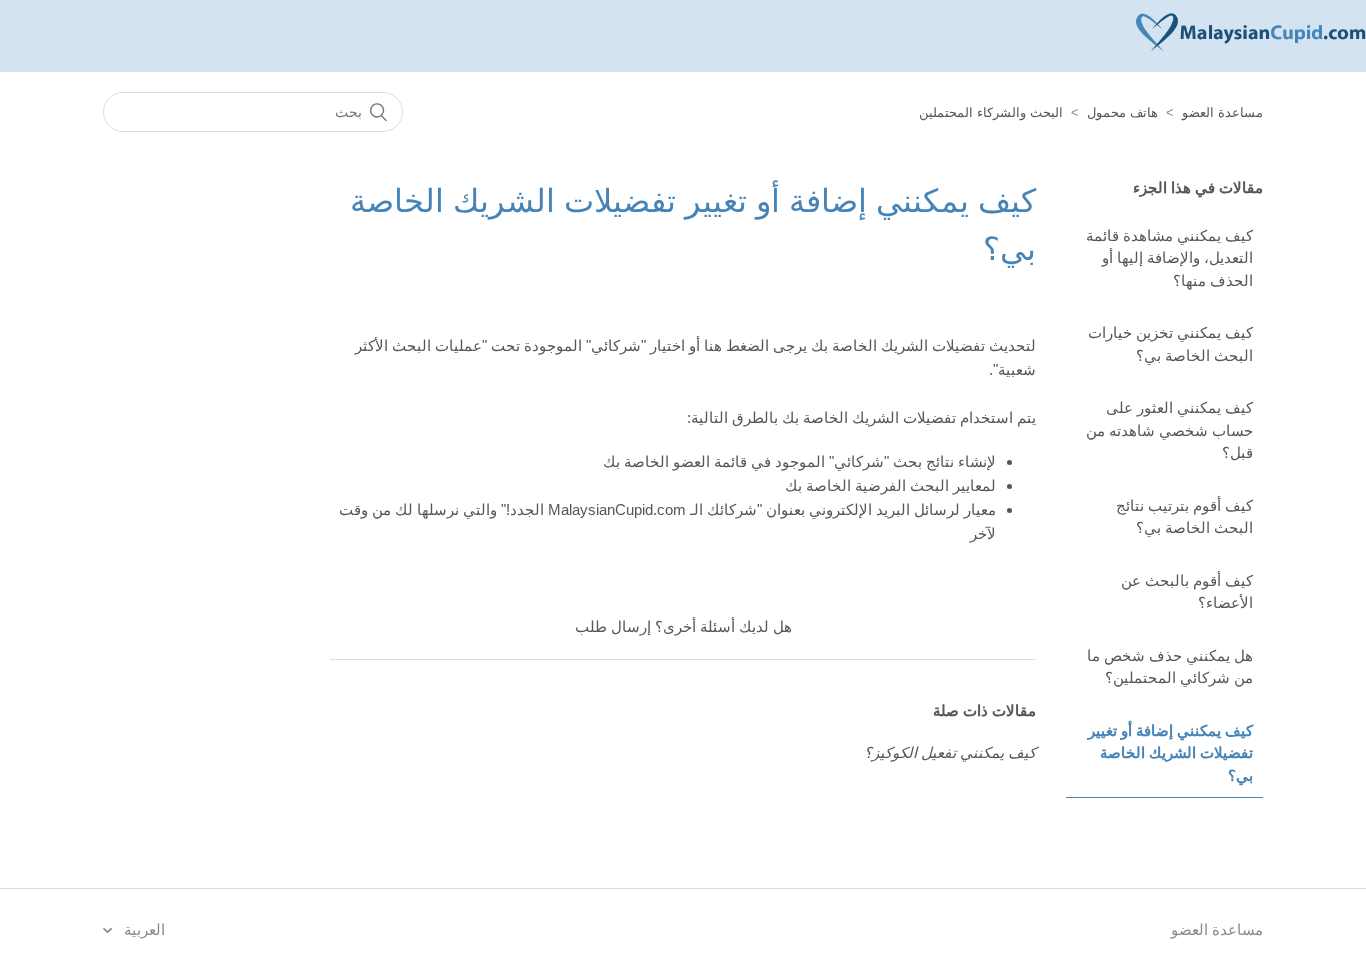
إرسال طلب (613, 626)
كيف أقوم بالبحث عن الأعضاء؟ (1187, 592)
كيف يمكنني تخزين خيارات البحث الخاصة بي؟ (1170, 344)
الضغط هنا (736, 345)
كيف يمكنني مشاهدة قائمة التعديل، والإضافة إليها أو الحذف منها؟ (1169, 258)
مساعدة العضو (1222, 112)
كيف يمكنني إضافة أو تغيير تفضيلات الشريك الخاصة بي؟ (1170, 753)
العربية (142, 929)
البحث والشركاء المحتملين (991, 112)
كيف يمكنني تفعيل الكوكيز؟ (950, 752)
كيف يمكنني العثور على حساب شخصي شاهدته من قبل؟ (1169, 430)
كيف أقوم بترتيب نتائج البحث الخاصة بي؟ (1184, 517)
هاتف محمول (1122, 112)
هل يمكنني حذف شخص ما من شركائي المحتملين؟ (1170, 667)
